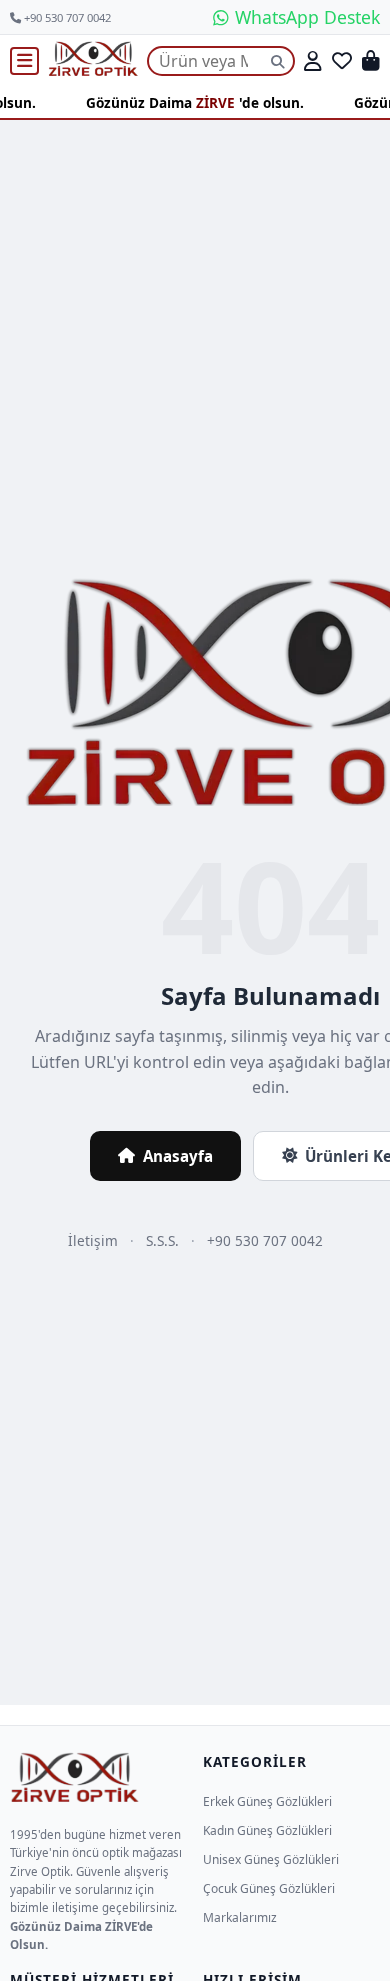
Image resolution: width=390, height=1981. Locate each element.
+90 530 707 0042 (66, 17)
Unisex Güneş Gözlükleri (271, 1859)
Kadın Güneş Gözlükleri (267, 1830)
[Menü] (24, 61)
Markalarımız (240, 1917)
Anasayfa (178, 1156)
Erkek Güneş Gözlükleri (267, 1801)
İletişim (93, 1240)
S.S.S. (162, 1240)
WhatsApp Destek (305, 17)
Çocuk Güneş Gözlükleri (269, 1888)
